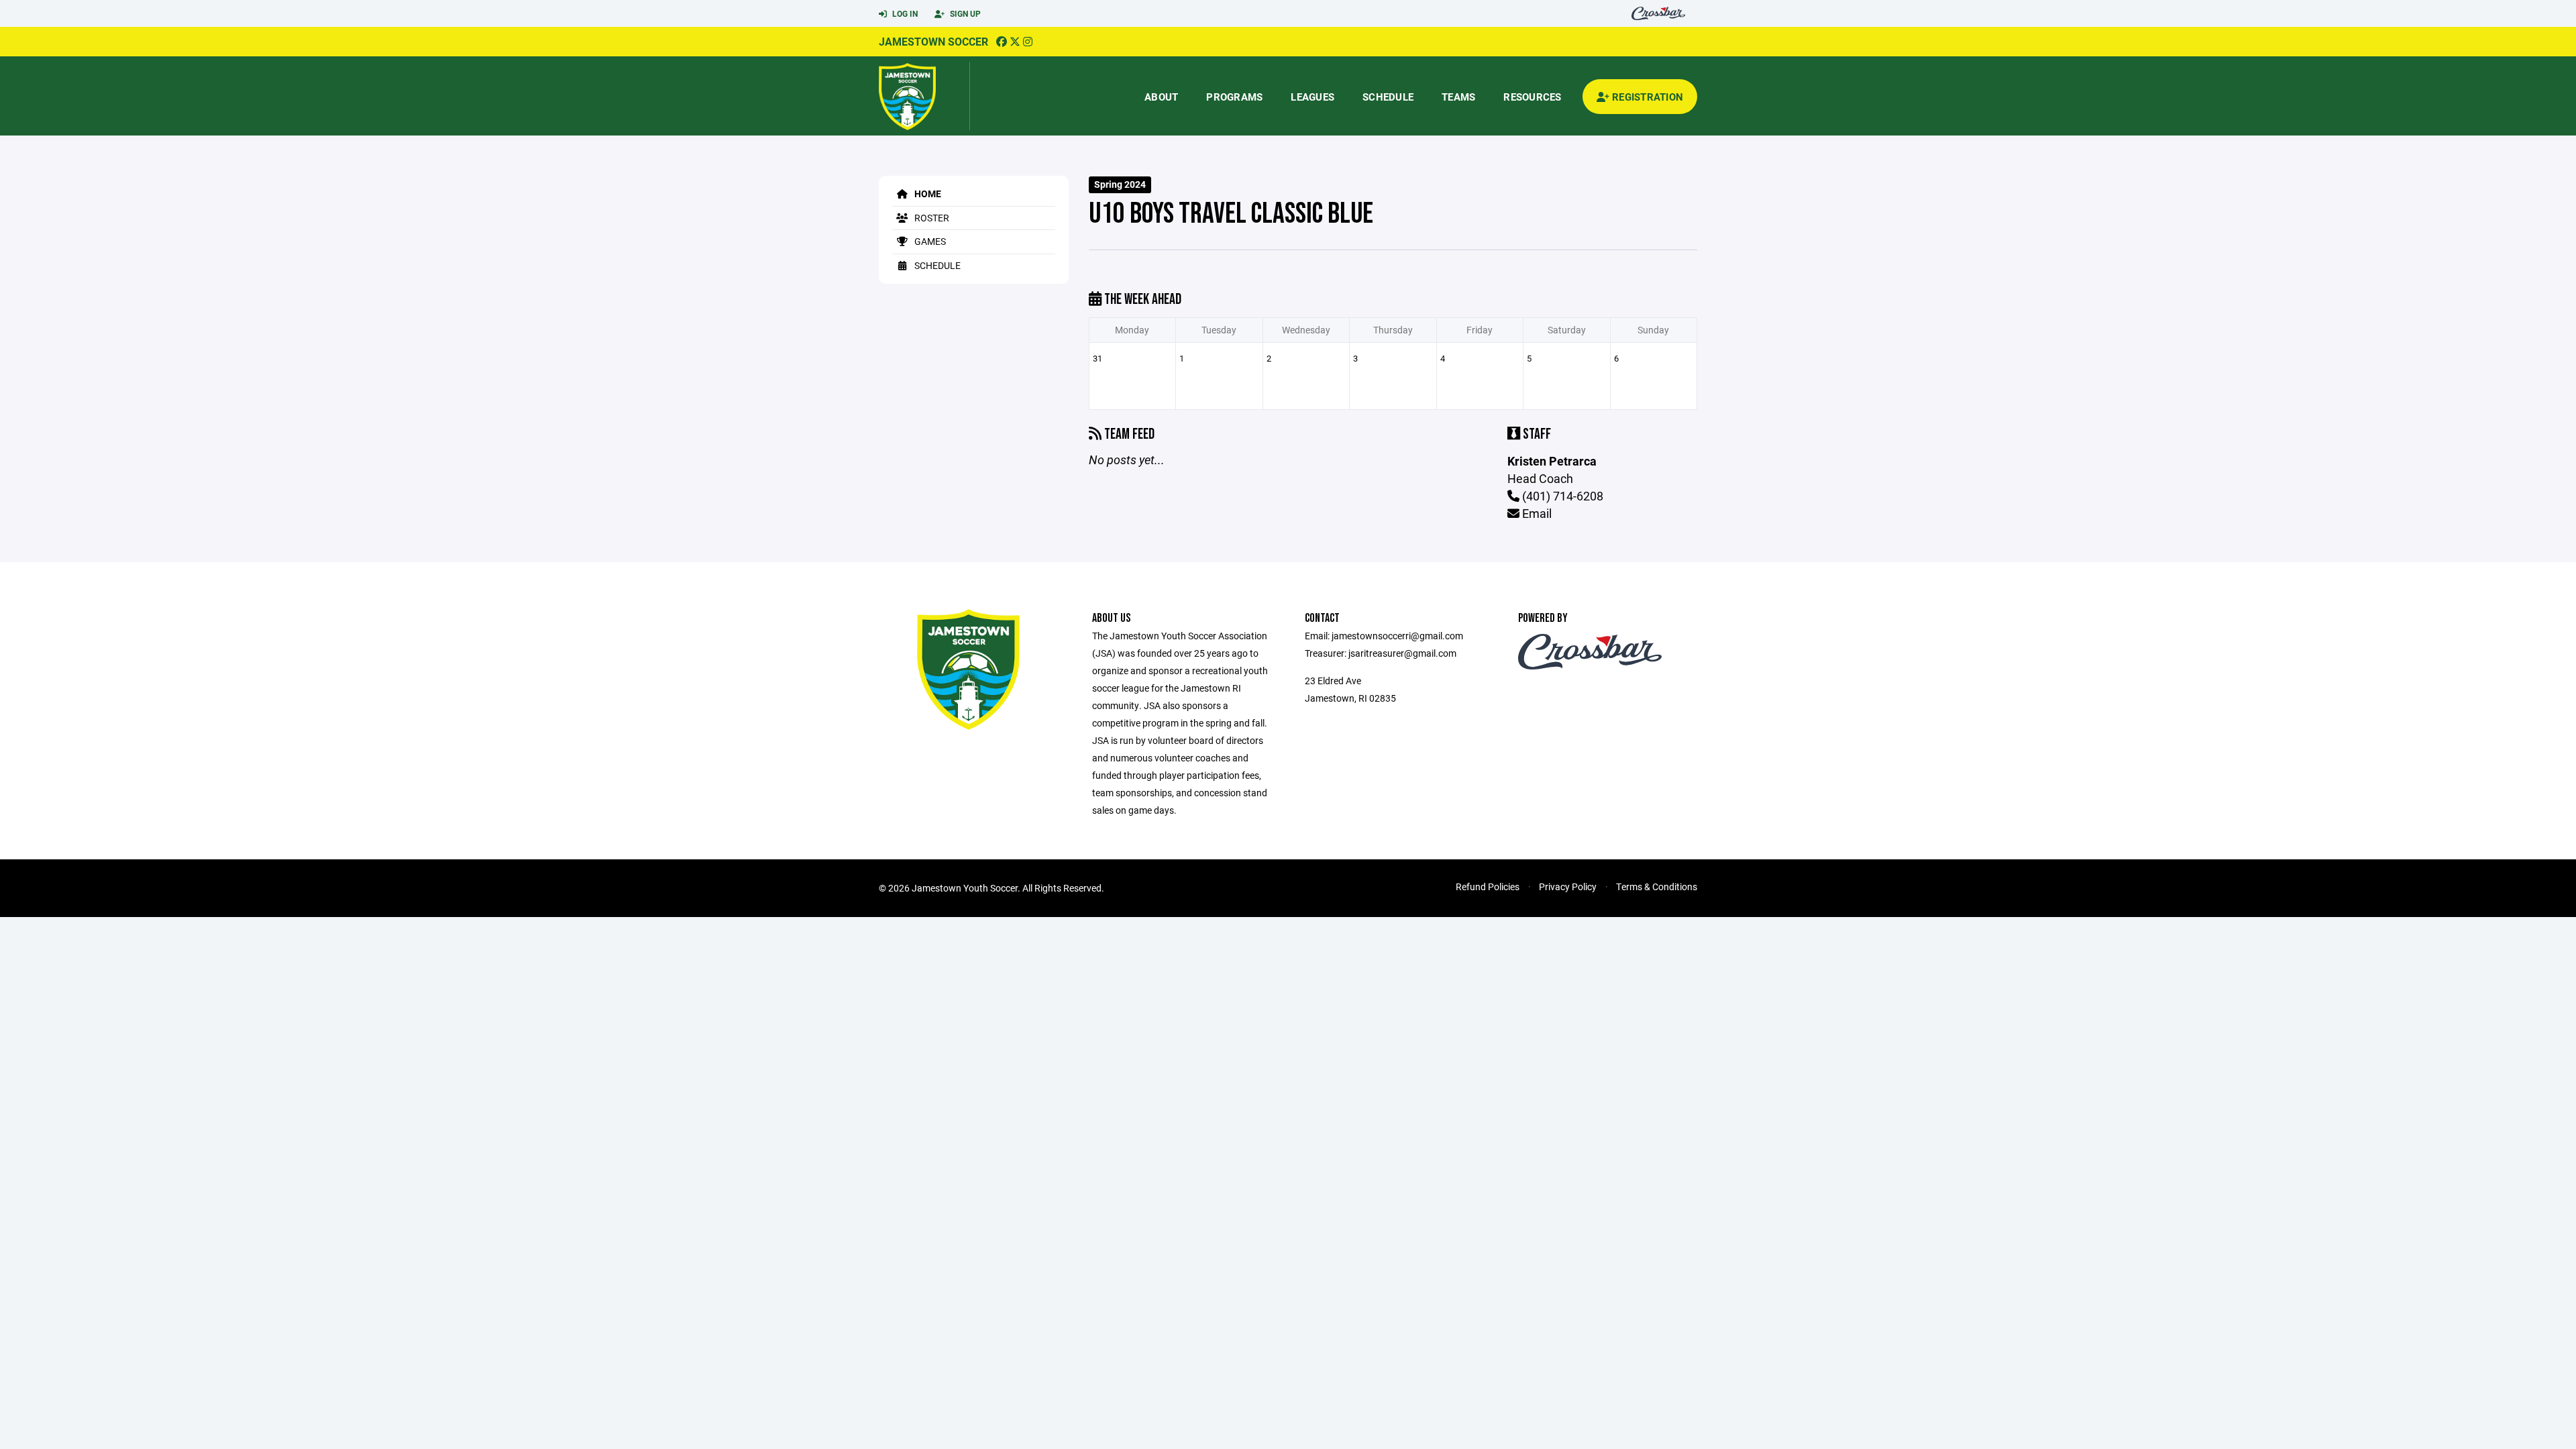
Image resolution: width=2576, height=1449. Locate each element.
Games (929, 241)
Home (927, 194)
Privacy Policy (1568, 887)
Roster (931, 218)
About (1161, 97)
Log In (904, 13)
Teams (1458, 97)
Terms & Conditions (1657, 887)
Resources (1532, 97)
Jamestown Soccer (933, 41)
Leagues (1312, 97)
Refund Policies (1488, 887)
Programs (1234, 97)
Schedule (1388, 97)
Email (1536, 513)
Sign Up (964, 13)
